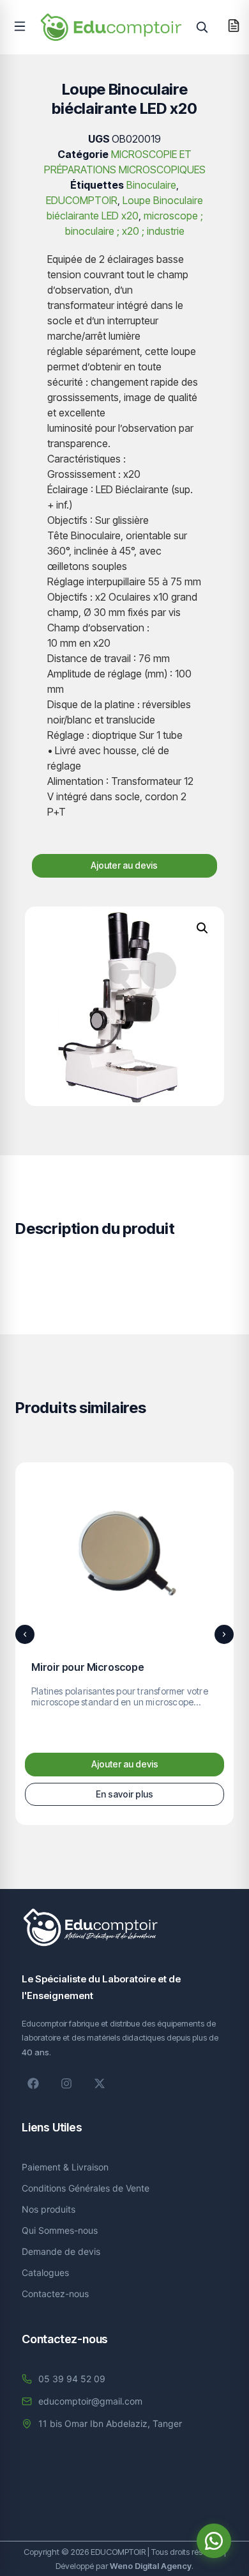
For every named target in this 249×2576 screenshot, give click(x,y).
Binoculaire (151, 185)
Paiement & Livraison (65, 2167)
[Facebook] (33, 2083)
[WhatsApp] (214, 2541)
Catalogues (45, 2272)
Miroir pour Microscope (88, 1667)
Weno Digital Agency (151, 2566)
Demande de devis (61, 2251)
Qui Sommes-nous (60, 2230)
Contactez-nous (55, 2294)
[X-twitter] (100, 2083)
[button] (20, 26)
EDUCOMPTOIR (82, 200)
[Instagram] (66, 2083)
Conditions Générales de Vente (86, 2188)
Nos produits (49, 2209)
